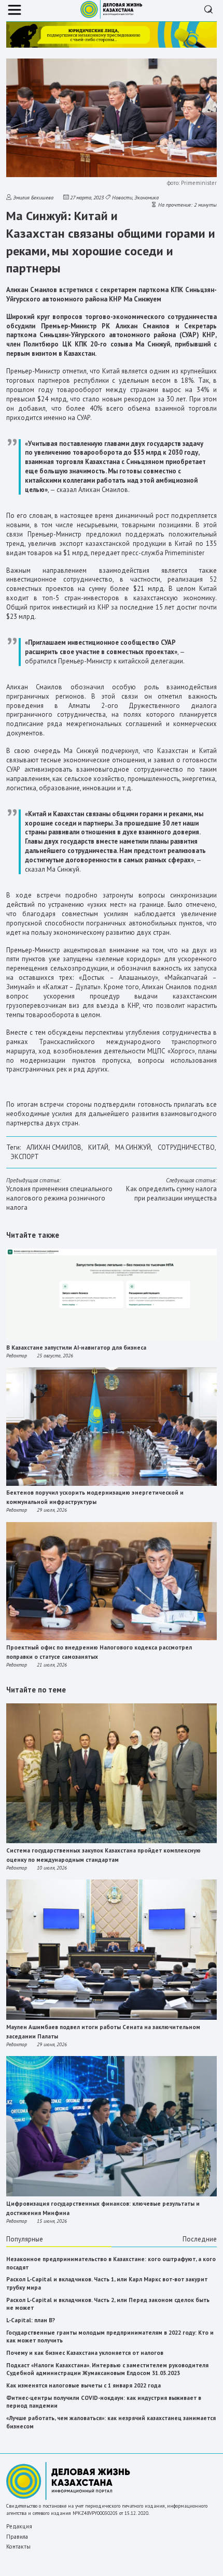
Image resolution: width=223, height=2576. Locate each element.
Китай (98, 1147)
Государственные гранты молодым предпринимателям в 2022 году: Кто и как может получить (110, 2337)
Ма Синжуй (133, 1147)
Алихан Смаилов (54, 1147)
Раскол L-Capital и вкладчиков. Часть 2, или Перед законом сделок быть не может (108, 2304)
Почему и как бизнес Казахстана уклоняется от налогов (85, 2353)
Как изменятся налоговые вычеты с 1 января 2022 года (83, 2385)
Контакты (18, 2546)
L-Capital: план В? (31, 2320)
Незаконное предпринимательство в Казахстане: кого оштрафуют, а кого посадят (111, 2263)
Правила (17, 2537)
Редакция (19, 2526)
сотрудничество (186, 1147)
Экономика (147, 197)
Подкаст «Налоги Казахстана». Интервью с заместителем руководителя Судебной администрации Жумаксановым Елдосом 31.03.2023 (107, 2369)
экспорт (25, 1157)
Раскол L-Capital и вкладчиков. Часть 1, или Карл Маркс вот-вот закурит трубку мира (107, 2283)
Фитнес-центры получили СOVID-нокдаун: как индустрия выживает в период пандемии (104, 2402)
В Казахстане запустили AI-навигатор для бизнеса (76, 1348)
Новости (122, 197)
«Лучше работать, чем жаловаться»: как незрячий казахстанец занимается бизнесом (111, 2422)
